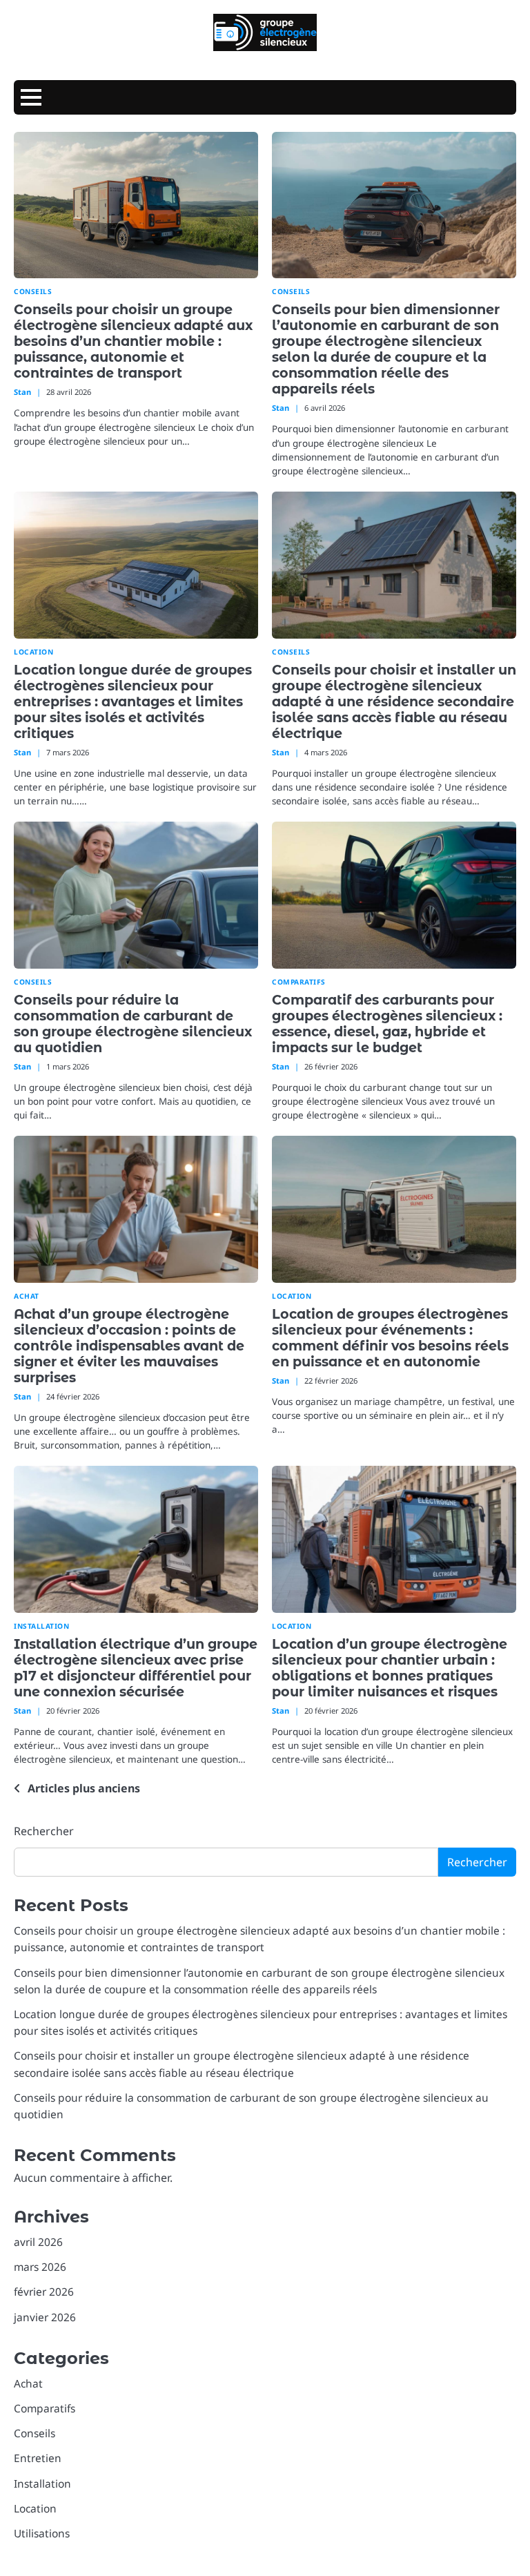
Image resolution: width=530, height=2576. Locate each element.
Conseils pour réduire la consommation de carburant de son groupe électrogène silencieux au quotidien (133, 1024)
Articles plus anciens (84, 1788)
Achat (27, 1296)
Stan (22, 392)
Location (33, 652)
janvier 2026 (45, 2317)
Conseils (33, 292)
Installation (41, 1626)
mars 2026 (40, 2267)
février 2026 (44, 2292)
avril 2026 (38, 2242)
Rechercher (44, 1831)
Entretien (38, 2458)
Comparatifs (299, 982)
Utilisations (42, 2533)
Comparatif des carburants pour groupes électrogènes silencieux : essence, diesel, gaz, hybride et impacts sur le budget (387, 1024)
